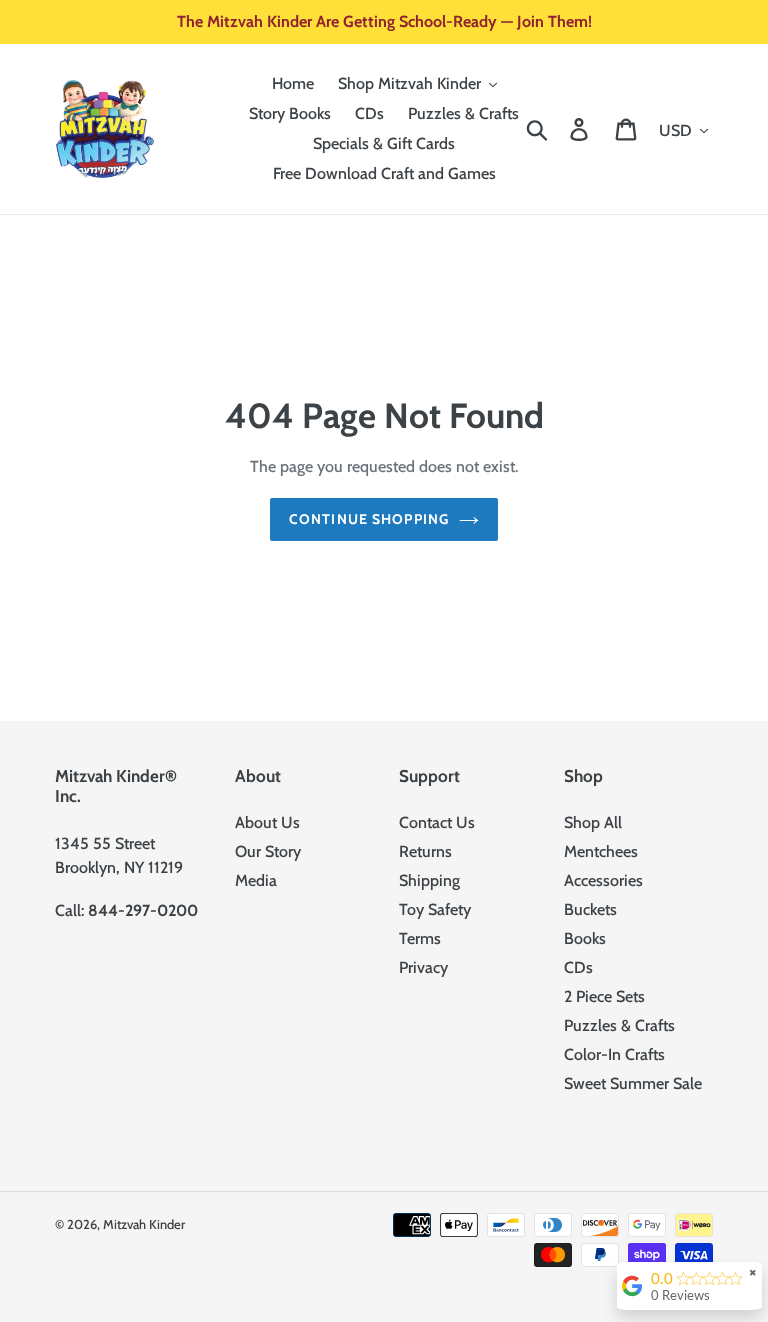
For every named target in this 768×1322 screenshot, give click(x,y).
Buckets (590, 909)
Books (585, 938)
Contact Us (437, 822)
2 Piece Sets (604, 996)
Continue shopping (369, 519)
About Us (267, 822)
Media (256, 880)
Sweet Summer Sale (633, 1083)
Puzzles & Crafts (619, 1025)
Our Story (268, 851)
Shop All (593, 822)
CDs (578, 967)
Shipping (429, 880)
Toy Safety (435, 909)
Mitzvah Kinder (144, 1224)
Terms (420, 938)
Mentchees (601, 851)
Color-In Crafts (614, 1054)
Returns (425, 851)
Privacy (423, 967)
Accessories (603, 880)
